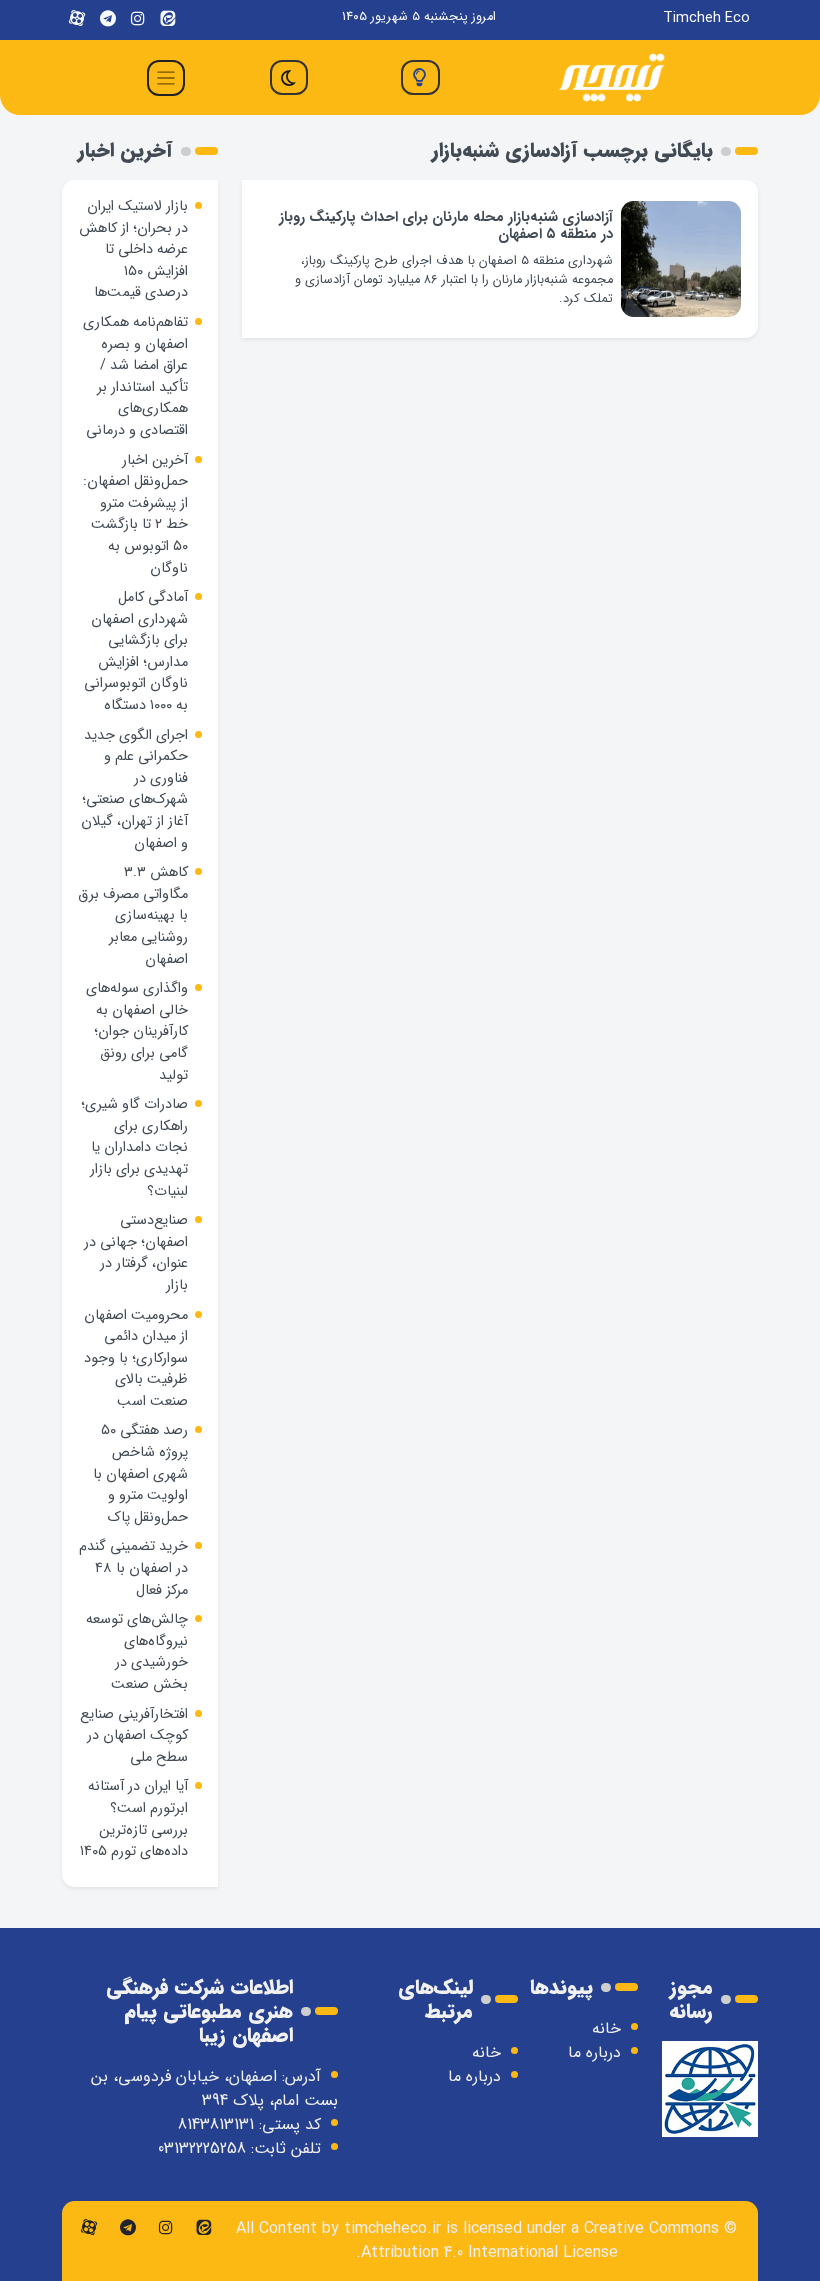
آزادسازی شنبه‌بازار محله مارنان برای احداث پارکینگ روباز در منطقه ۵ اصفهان (446, 226)
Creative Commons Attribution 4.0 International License (540, 2240)
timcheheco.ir (392, 2228)
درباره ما (594, 2052)
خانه (606, 2028)
